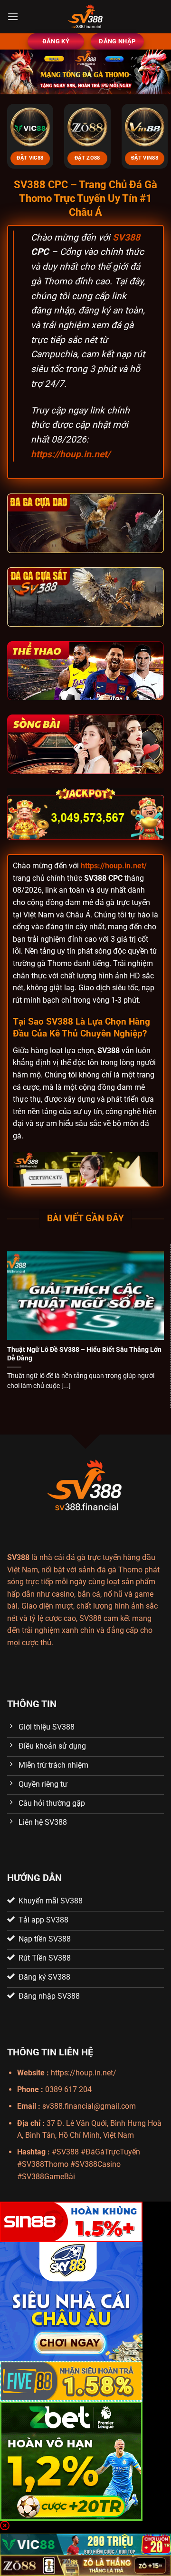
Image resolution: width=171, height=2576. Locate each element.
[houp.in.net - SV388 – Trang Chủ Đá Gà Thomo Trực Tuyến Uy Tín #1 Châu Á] (85, 17)
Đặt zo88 (87, 158)
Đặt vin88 (145, 158)
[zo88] (85, 2565)
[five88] (71, 2380)
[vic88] (85, 2544)
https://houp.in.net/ (71, 454)
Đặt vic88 (30, 158)
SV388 (126, 237)
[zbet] (71, 2460)
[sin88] (71, 2221)
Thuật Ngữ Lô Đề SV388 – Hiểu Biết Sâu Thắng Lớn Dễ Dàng (84, 1354)
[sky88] (71, 2301)
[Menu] (13, 16)
